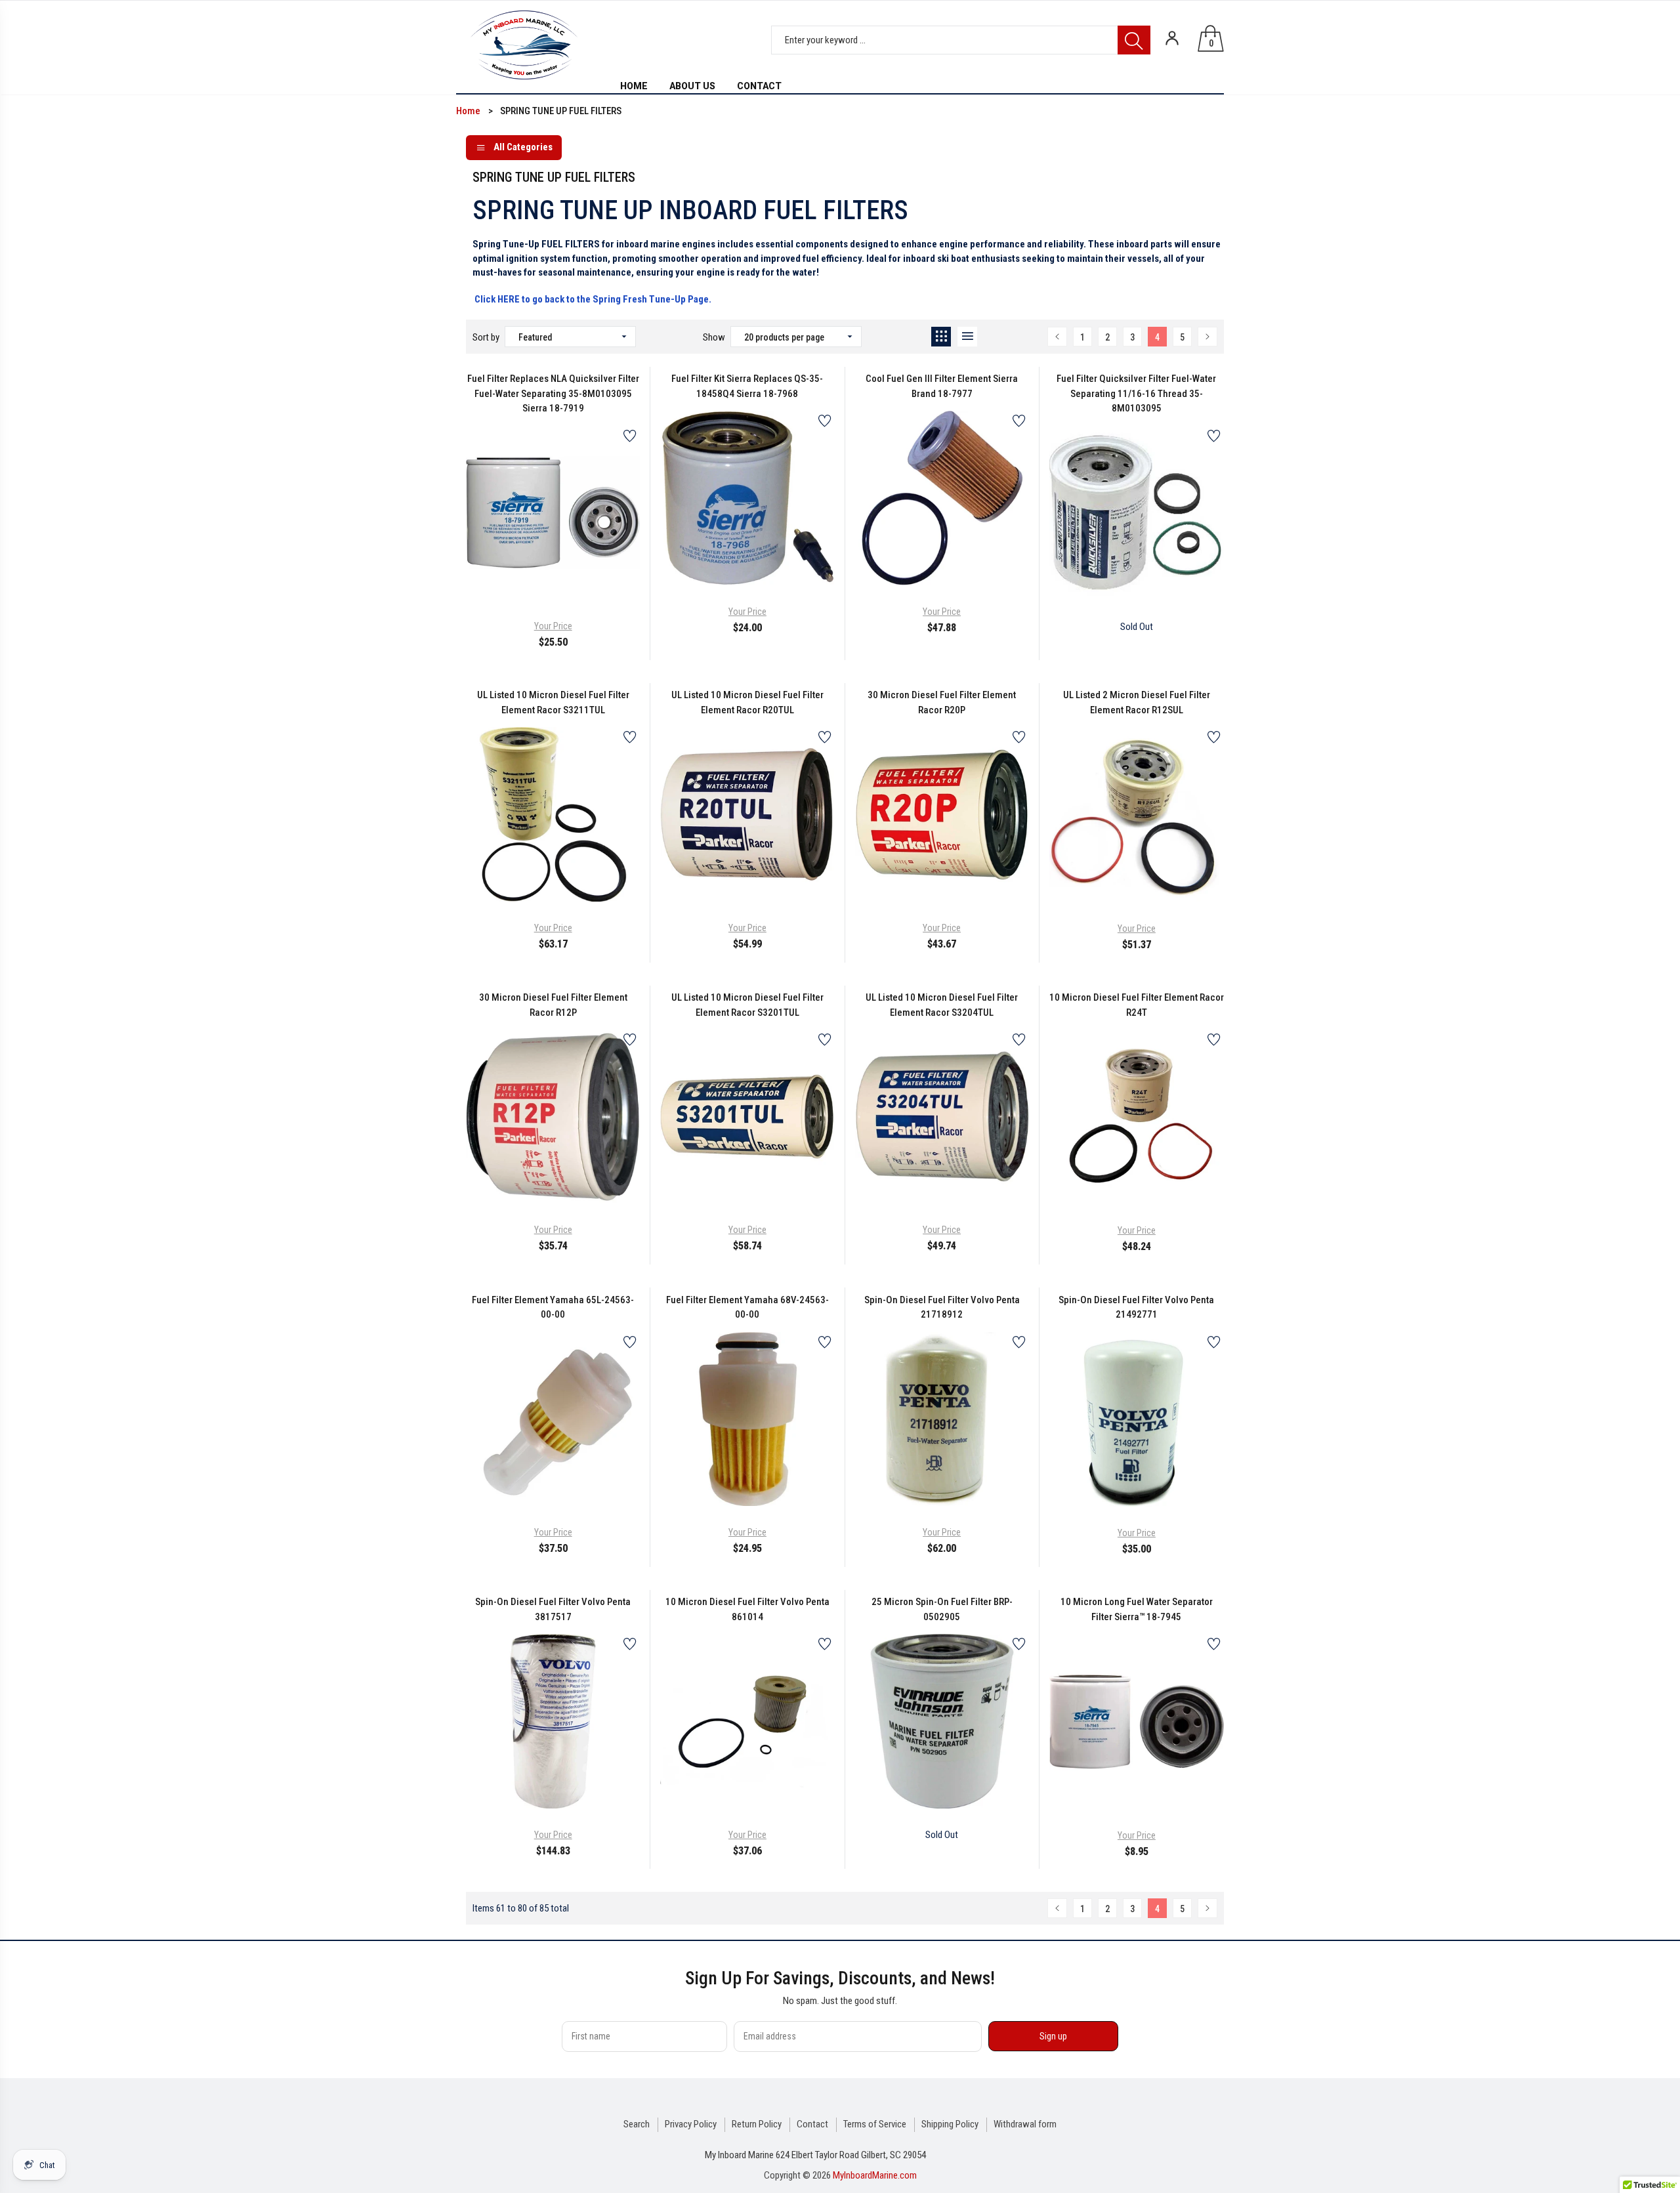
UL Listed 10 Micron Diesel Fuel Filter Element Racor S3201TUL (747, 1005)
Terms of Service (875, 2124)
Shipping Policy (950, 2124)
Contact (812, 2124)
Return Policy (757, 2124)
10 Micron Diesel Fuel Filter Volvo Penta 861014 (747, 1609)
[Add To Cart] (520, 570)
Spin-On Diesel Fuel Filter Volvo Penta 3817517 (553, 1609)
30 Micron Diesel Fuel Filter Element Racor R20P (942, 702)
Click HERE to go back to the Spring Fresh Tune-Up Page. (593, 299)
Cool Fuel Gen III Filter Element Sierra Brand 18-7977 (942, 386)
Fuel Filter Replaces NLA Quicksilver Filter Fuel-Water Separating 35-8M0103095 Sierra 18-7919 (553, 393)
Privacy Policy (691, 2124)
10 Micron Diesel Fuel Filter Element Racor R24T (1137, 1005)
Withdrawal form (1025, 2124)
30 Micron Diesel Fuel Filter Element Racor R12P (553, 1005)
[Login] (1172, 38)
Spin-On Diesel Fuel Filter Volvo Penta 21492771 (1136, 1307)
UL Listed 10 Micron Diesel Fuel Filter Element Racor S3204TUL (942, 1005)
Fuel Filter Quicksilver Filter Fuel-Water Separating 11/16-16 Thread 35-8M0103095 (1136, 393)
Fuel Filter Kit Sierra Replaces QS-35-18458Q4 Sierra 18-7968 (747, 386)
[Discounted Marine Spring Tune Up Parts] (473, 299)
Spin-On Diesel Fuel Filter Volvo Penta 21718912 (942, 1307)
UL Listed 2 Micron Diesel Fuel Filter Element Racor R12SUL (1137, 702)
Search (637, 2124)
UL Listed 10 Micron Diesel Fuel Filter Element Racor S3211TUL (553, 702)
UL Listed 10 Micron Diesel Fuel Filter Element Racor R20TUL (747, 702)
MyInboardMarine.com (875, 2175)
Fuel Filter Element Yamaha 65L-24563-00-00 (553, 1307)
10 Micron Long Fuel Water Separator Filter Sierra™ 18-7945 (1137, 1609)
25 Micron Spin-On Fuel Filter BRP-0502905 (942, 1609)
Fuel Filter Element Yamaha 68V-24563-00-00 (747, 1307)
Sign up (1053, 2036)
